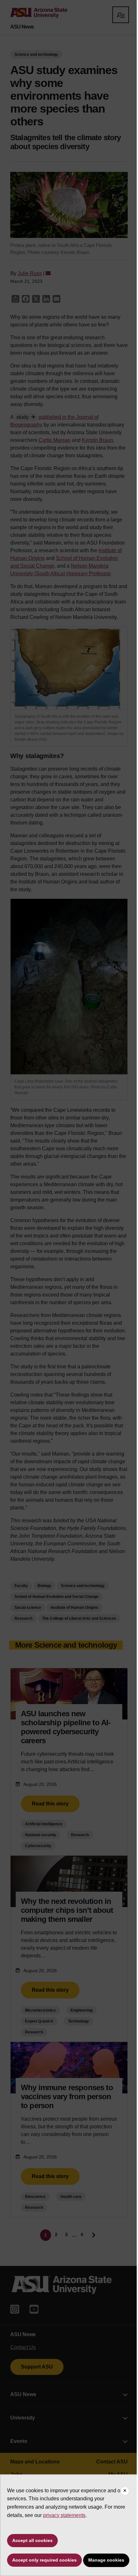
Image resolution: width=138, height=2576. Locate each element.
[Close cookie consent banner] (125, 2491)
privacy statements (64, 2515)
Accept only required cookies (44, 2560)
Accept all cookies (32, 2540)
